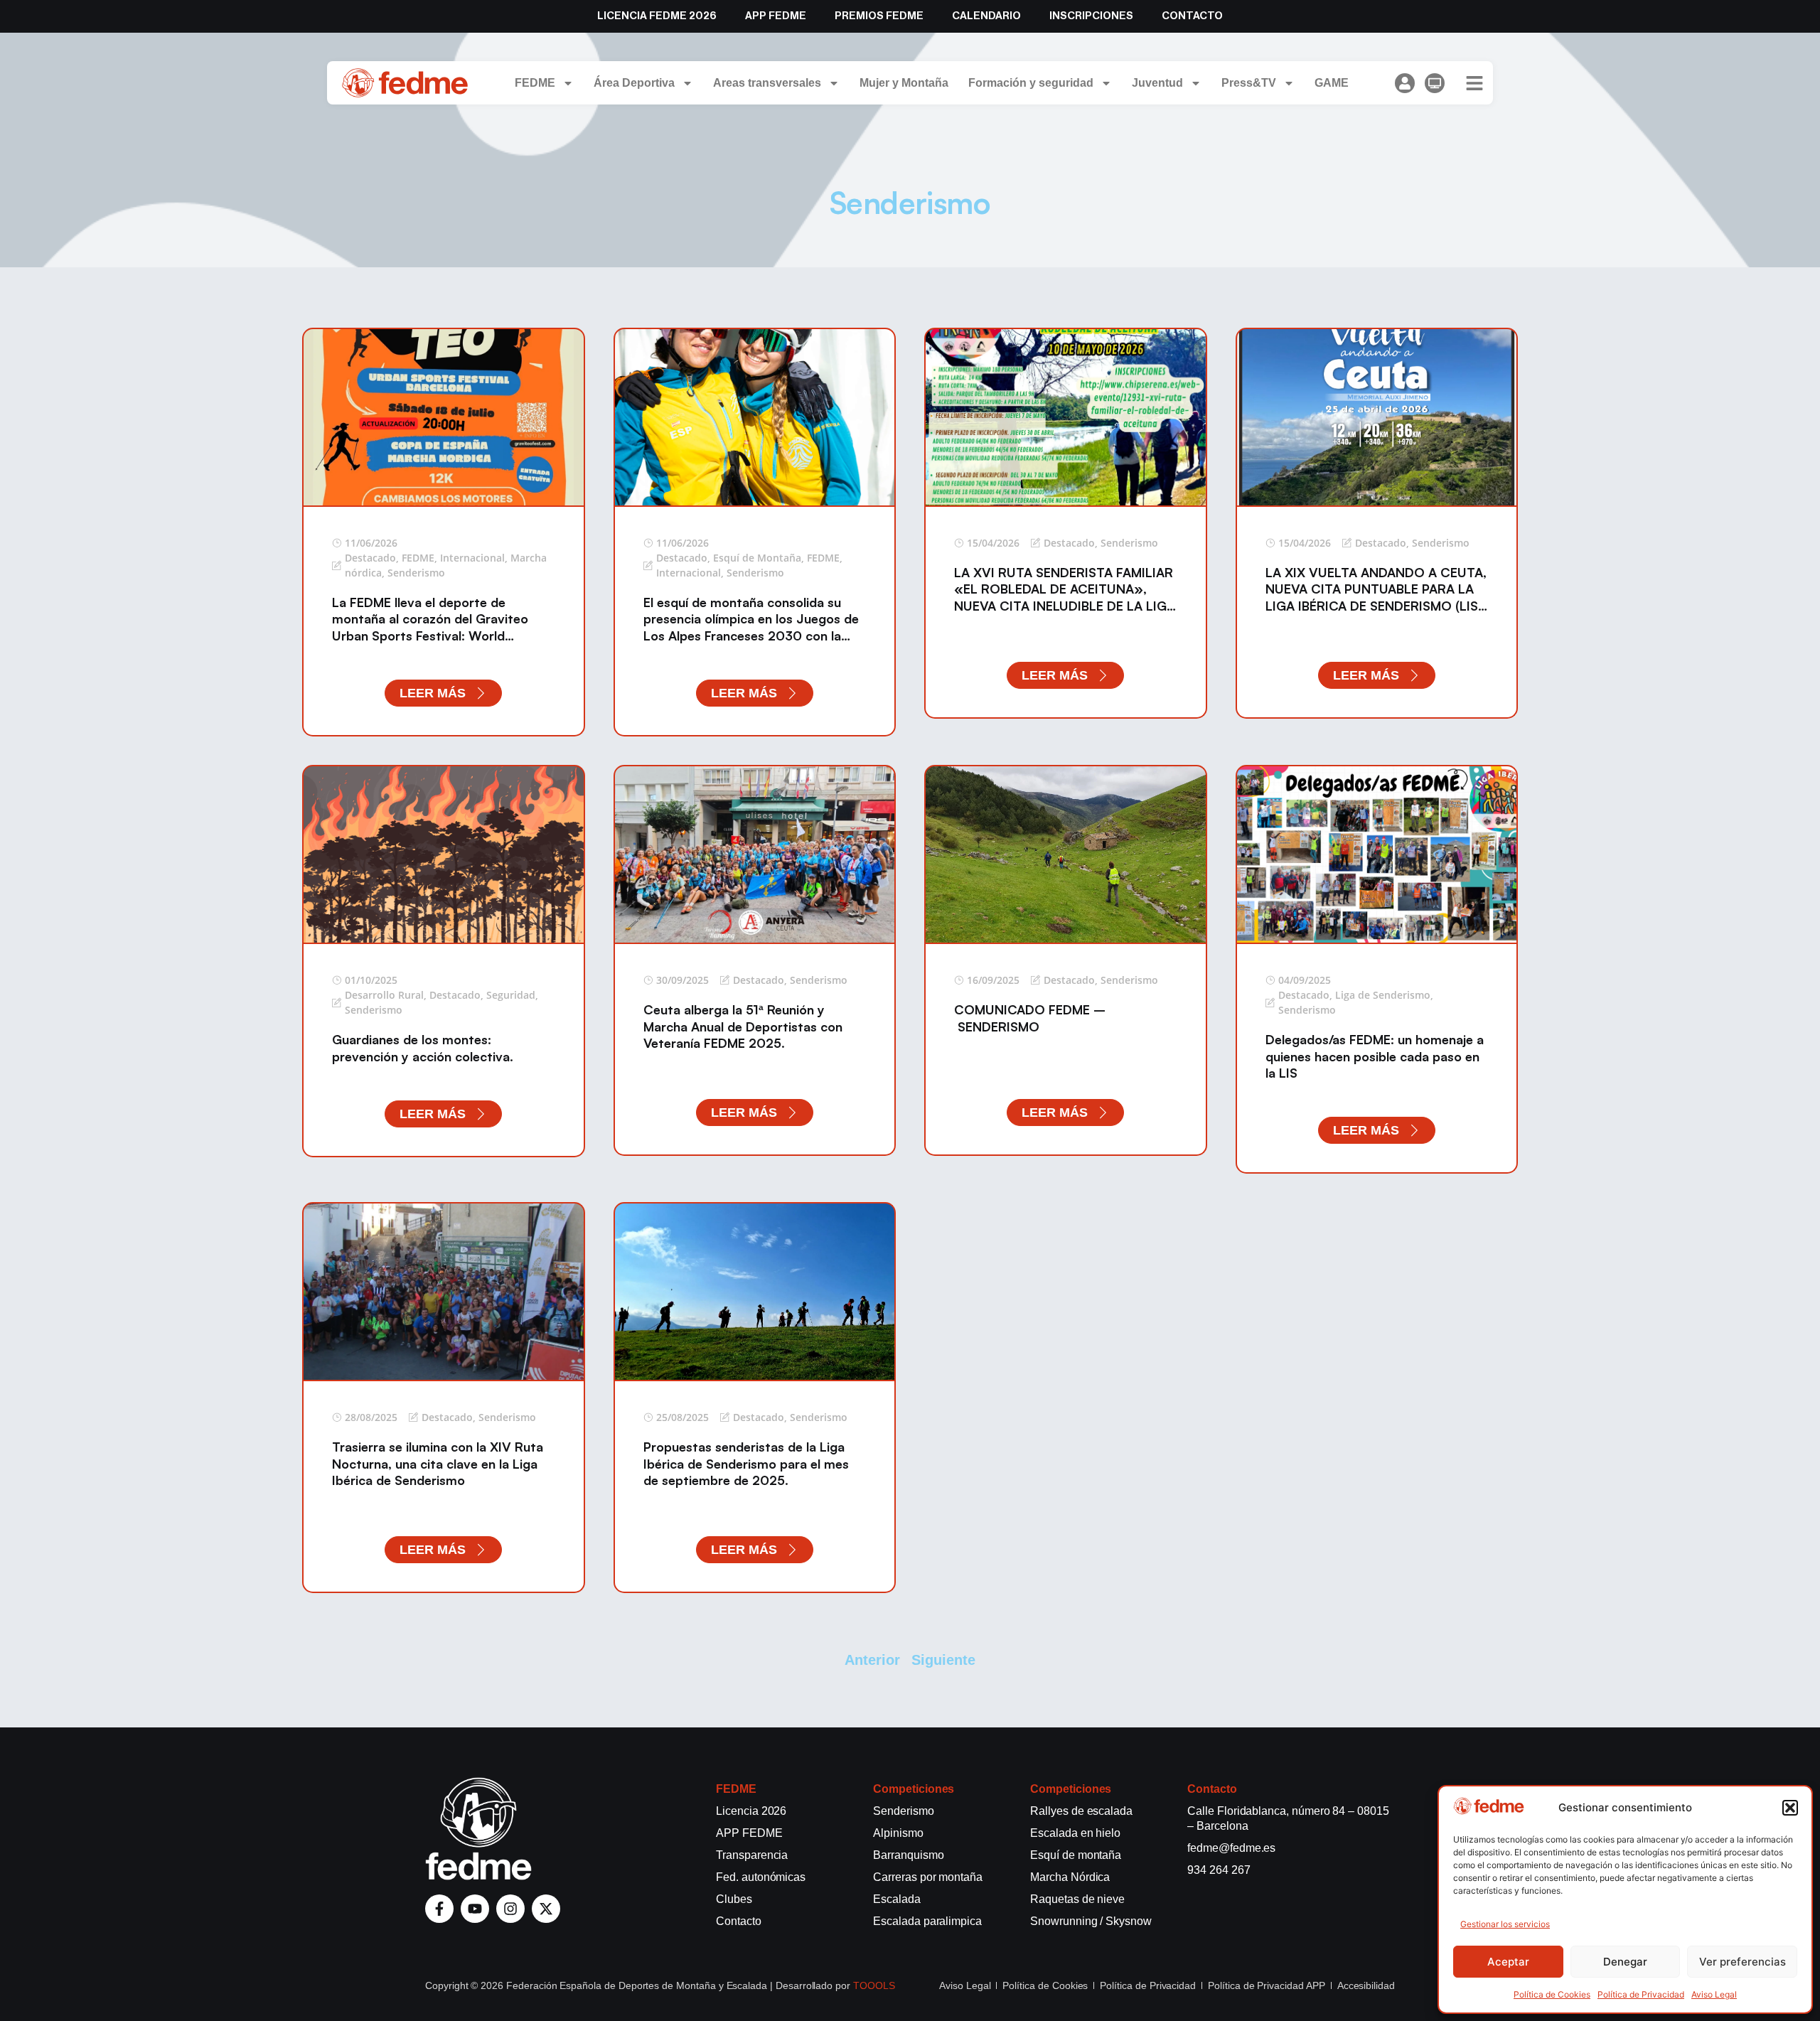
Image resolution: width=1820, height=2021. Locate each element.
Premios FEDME (879, 16)
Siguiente (943, 1660)
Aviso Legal (1714, 1994)
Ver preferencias (1743, 1962)
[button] (1790, 1808)
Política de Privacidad (1641, 1994)
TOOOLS (874, 1985)
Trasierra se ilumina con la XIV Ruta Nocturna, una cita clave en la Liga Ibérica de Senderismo (438, 1463)
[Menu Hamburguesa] (1474, 83)
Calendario (986, 16)
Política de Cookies (1552, 1994)
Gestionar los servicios (1505, 1924)
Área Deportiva (634, 83)
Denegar (1625, 1962)
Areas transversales (767, 83)
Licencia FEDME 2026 (657, 16)
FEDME (535, 83)
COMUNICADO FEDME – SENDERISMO (1030, 1018)
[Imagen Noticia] (444, 417)
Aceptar (1508, 1962)
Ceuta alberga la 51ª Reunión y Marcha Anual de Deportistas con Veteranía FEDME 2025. (743, 1026)
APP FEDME (776, 16)
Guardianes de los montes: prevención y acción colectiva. (423, 1047)
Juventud (1157, 83)
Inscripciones (1091, 16)
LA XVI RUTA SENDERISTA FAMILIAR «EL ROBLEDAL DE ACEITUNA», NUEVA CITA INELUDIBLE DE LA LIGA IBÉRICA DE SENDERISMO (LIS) (1065, 597)
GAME (1332, 83)
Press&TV (1249, 83)
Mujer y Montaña (904, 83)
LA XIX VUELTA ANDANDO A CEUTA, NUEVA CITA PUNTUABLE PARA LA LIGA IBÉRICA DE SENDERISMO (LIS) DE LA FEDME (1376, 597)
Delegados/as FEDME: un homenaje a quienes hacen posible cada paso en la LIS (1375, 1056)
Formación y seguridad (1031, 83)
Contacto (1192, 16)
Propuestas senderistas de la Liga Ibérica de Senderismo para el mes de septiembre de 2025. (746, 1463)
